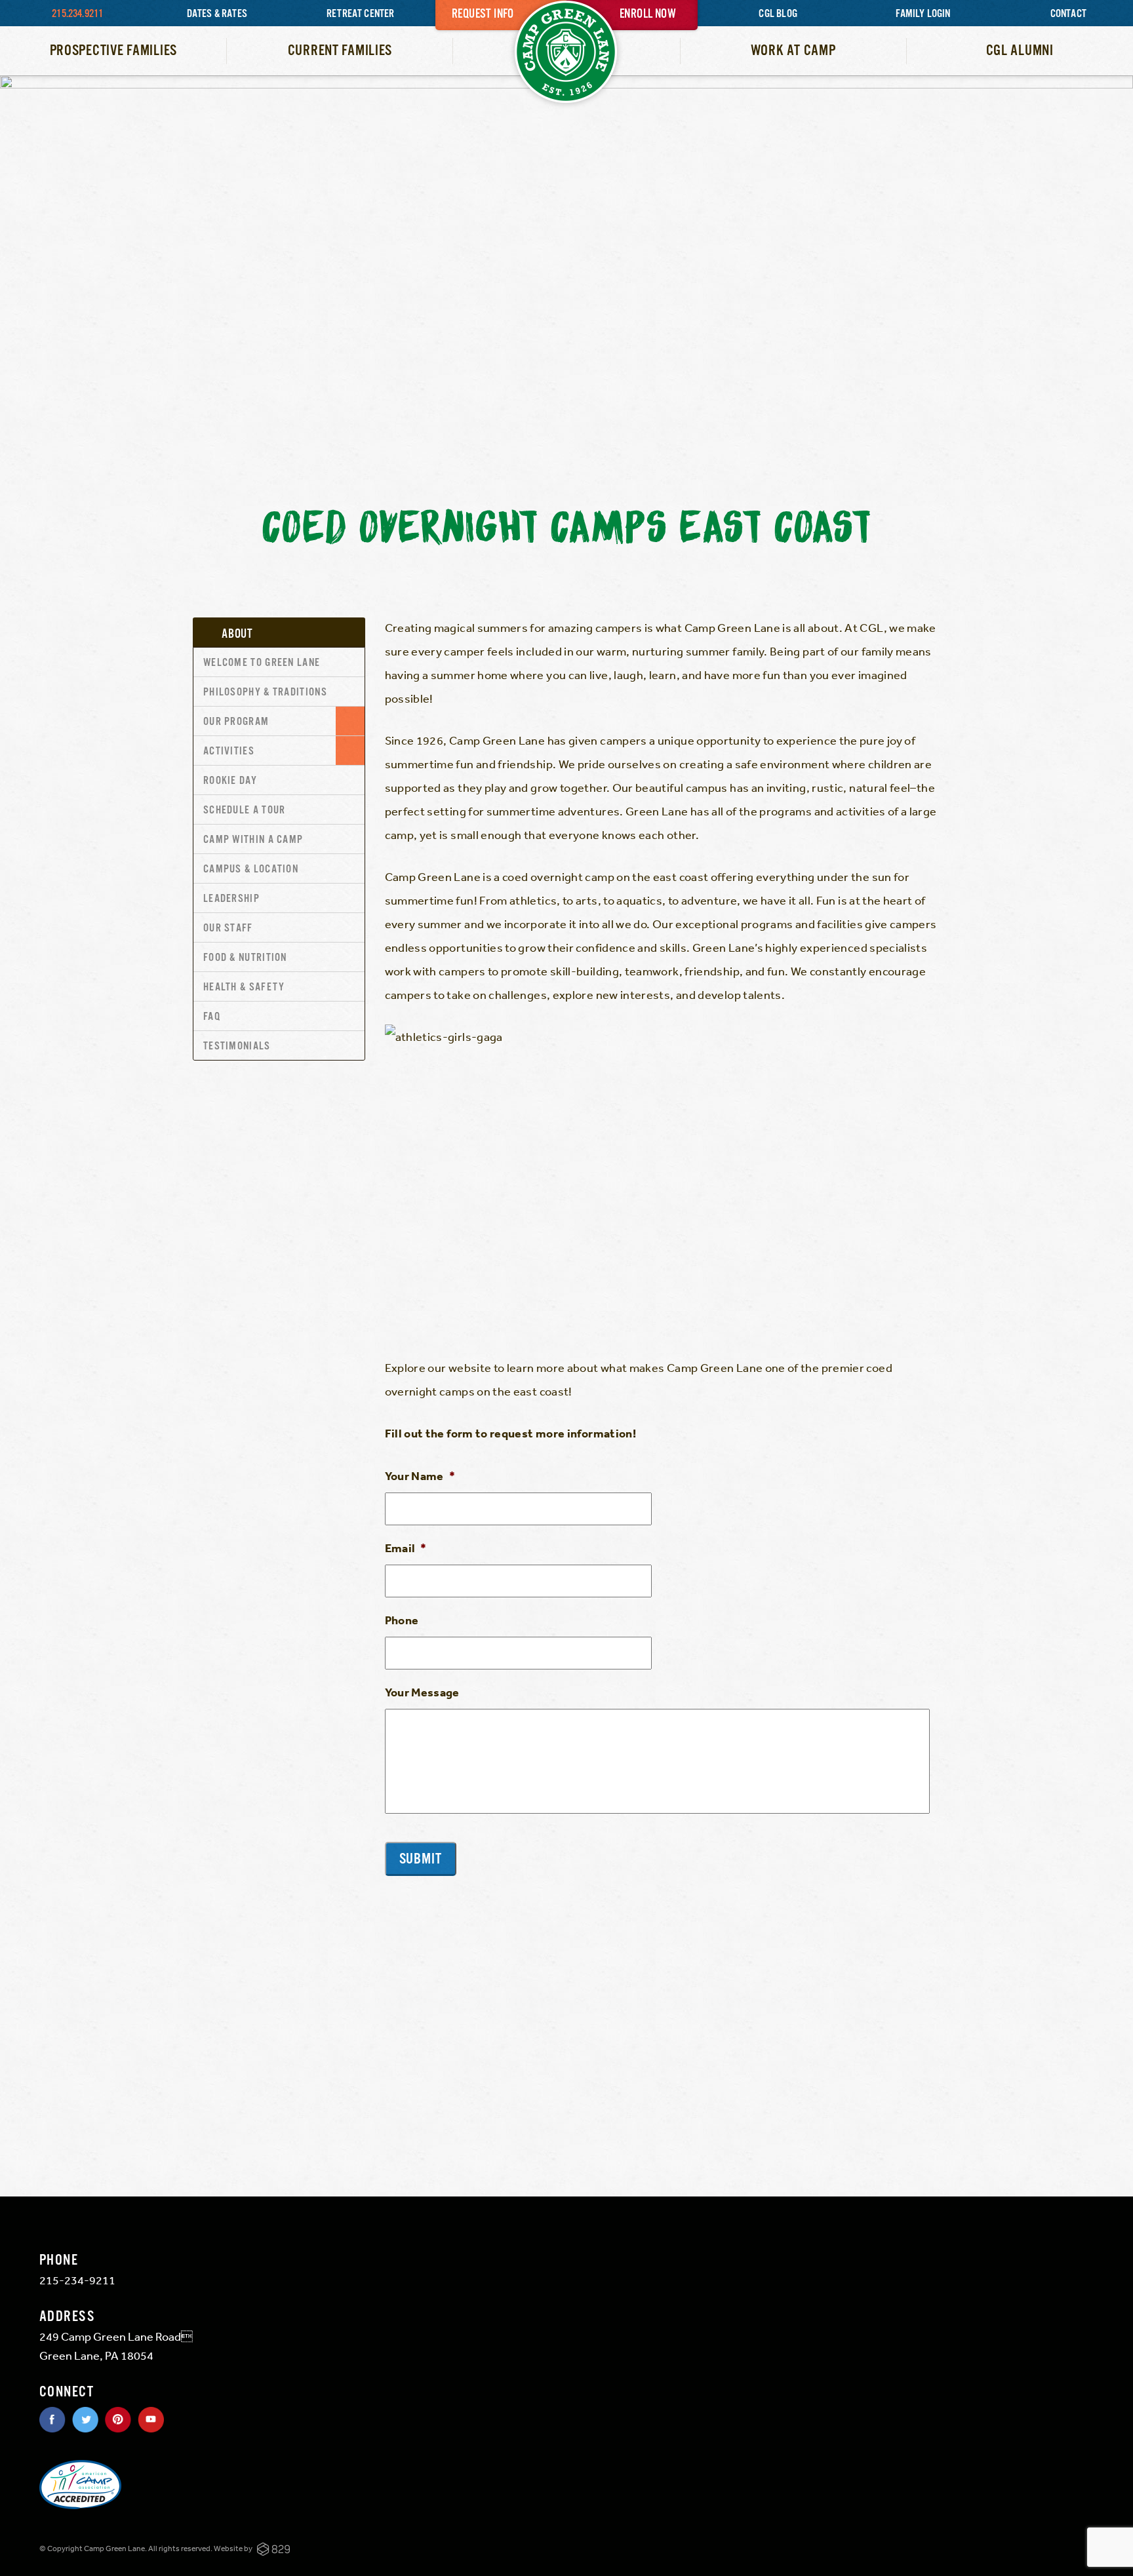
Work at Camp (793, 51)
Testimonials (237, 1046)
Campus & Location (251, 869)
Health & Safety (244, 987)
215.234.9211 (77, 14)
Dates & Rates (217, 14)
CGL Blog (778, 14)
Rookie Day (230, 781)
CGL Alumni (1020, 51)
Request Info (483, 14)
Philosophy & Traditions (265, 693)
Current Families (340, 51)
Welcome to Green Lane (262, 663)
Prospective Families (113, 51)
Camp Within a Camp (253, 840)
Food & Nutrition (245, 958)
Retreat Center (361, 14)
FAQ (212, 1017)
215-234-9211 (77, 2280)
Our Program (236, 722)
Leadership (231, 899)
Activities (229, 751)
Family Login (923, 14)
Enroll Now (648, 14)
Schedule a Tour (244, 810)
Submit (421, 1859)
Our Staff (228, 928)
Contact (1068, 14)
